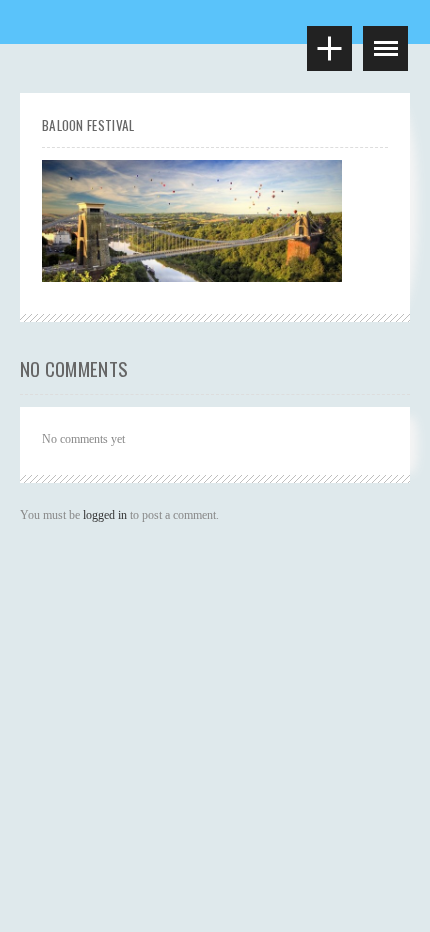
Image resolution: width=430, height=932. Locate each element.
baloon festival (88, 125)
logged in (105, 515)
